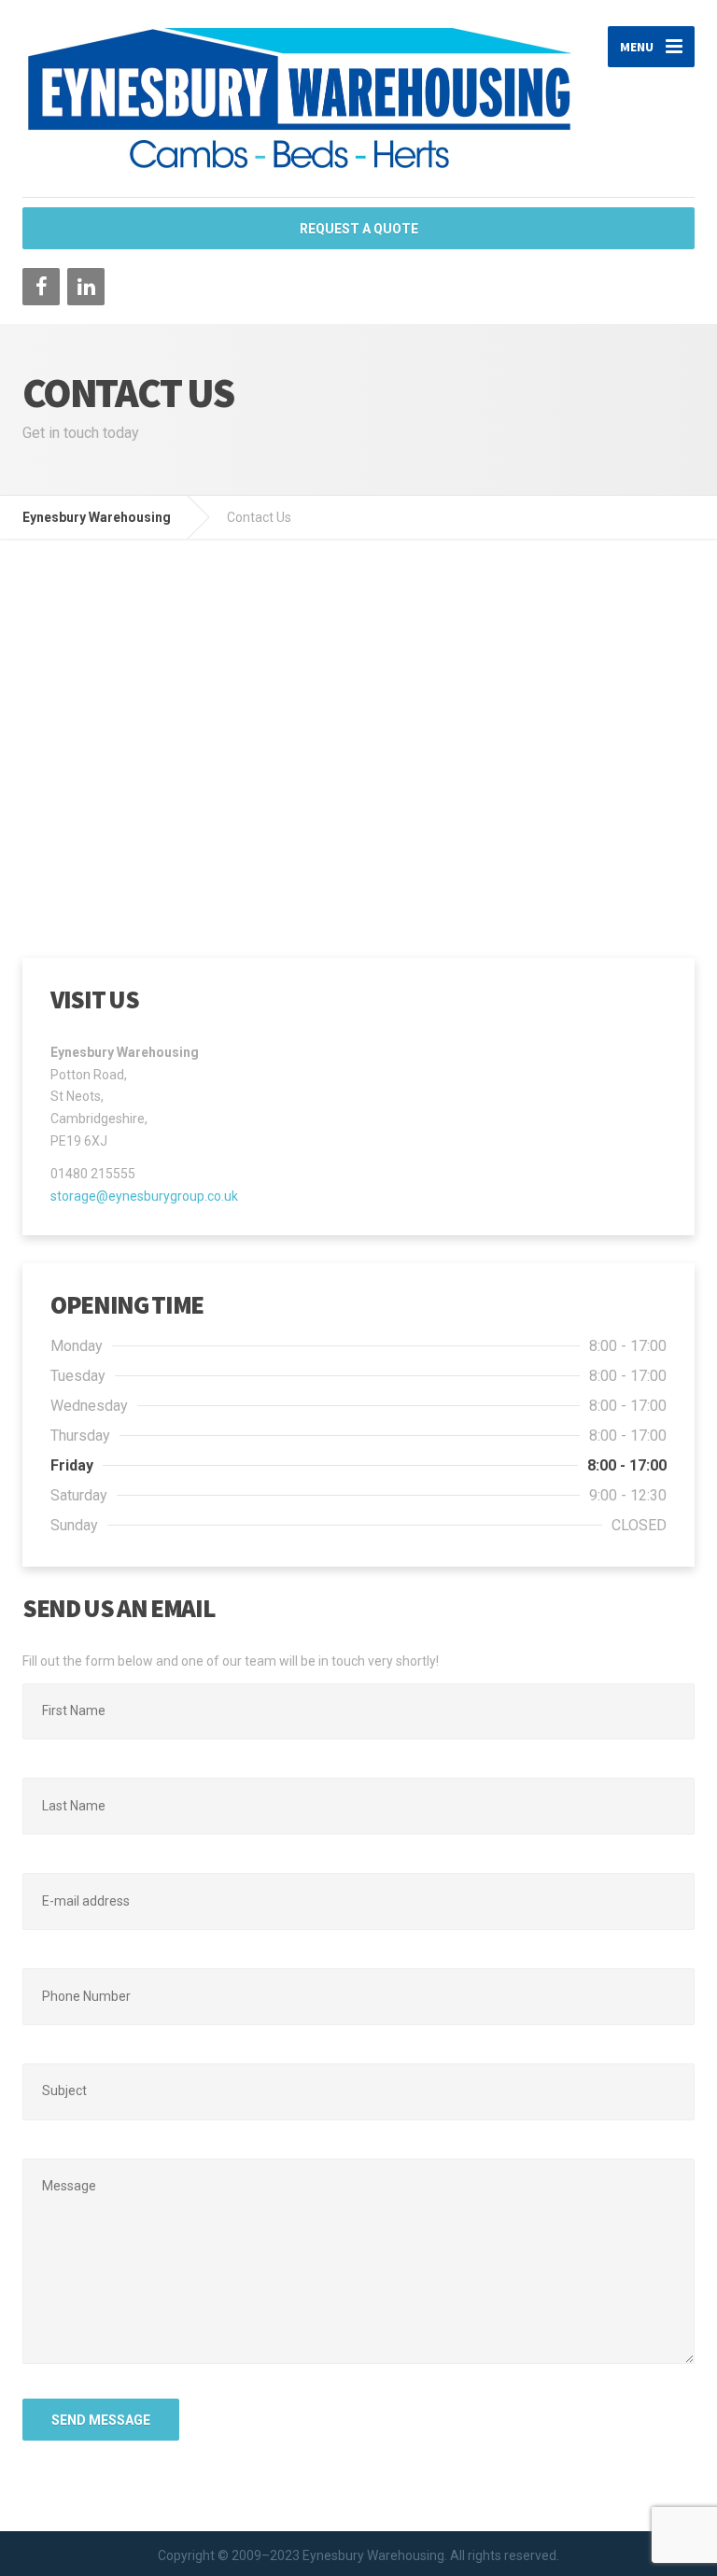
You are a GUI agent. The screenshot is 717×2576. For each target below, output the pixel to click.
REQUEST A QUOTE (359, 229)
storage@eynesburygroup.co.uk (144, 1196)
